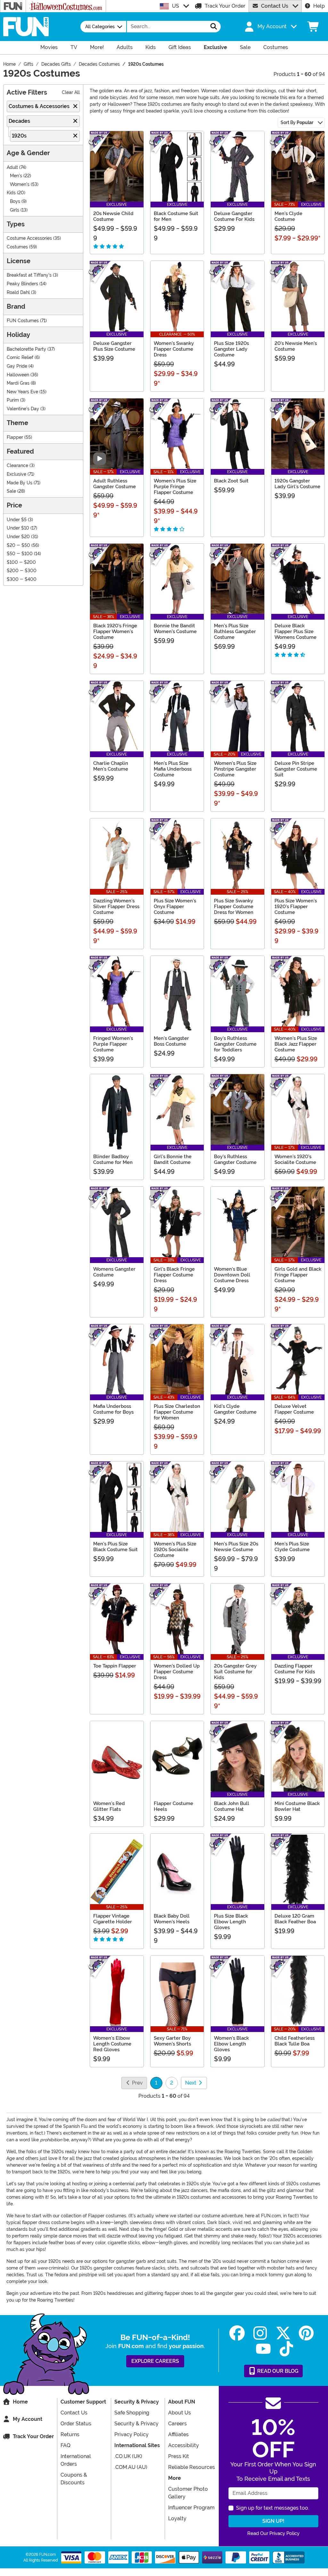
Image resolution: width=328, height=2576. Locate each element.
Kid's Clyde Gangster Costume (235, 1409)
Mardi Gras (18, 383)
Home (20, 2402)
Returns (70, 2434)
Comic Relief (20, 358)
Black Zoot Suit (231, 481)
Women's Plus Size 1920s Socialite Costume (175, 1550)
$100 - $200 (21, 562)
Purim (13, 400)
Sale (11, 491)
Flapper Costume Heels (173, 1806)
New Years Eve (22, 392)
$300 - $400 (22, 579)
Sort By (297, 122)
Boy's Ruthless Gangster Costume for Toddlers (235, 1044)
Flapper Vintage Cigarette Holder (113, 1919)
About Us (180, 2413)
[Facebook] (237, 2333)
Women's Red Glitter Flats (109, 1806)
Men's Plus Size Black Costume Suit (115, 1547)
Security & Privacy (136, 2424)
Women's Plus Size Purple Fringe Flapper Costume (175, 487)
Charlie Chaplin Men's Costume (111, 766)
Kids (11, 193)
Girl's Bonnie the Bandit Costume (173, 1159)
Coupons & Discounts (74, 2479)
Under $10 (18, 528)
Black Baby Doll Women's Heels (172, 1919)
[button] (270, 27)
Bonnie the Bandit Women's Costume (175, 629)
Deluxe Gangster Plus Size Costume (114, 346)
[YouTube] (263, 2349)
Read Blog (277, 2371)
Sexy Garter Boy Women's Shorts (172, 2041)
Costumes (17, 247)
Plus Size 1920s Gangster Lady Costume (231, 349)
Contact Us (275, 6)
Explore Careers (155, 2361)
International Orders (76, 2460)
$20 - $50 (18, 545)
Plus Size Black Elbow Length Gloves (231, 1922)
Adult (12, 167)
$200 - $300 (22, 571)
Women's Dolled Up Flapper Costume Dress (177, 1672)
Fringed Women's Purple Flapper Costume (113, 1044)
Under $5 (17, 520)
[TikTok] (286, 2349)
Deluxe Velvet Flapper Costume (294, 1409)
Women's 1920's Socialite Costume (295, 1159)
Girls (15, 210)
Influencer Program (191, 2508)
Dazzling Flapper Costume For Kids (295, 1669)
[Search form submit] (214, 27)
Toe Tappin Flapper (115, 1666)
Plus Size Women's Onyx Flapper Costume (175, 907)
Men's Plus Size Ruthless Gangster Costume (235, 631)
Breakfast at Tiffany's (29, 275)
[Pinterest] (306, 2333)
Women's (20, 184)
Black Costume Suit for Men (176, 216)
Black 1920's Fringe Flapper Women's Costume (115, 631)
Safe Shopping (132, 2413)
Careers (177, 2424)
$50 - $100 (20, 554)
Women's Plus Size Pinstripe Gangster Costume (235, 769)
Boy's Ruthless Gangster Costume (235, 1159)
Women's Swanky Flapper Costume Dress (174, 349)
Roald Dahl (18, 293)
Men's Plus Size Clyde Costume (292, 1547)
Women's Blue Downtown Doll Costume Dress (232, 1275)
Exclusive (16, 474)
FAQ (66, 2445)
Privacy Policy (131, 2434)
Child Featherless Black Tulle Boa (295, 2041)
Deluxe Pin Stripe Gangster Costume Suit (296, 769)
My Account (28, 2419)
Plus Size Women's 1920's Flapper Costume (296, 907)
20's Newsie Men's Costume (296, 346)
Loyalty (177, 2518)
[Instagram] (260, 2333)
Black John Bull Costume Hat (232, 1806)
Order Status (76, 2424)
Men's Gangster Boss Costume (171, 1041)
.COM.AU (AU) (131, 2467)
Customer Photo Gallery (188, 2493)
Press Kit (179, 2456)
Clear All (71, 92)
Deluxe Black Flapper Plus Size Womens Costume (295, 631)
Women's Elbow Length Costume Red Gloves (112, 2044)
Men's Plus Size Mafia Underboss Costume (173, 769)
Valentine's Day (23, 409)
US (176, 6)
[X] (283, 2333)
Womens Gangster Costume (114, 1272)
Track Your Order (225, 6)
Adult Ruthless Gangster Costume (115, 484)
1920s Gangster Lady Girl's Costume (297, 484)
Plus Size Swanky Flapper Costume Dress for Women (234, 907)
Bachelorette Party (26, 349)
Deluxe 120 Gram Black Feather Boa (295, 1919)
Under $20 (18, 537)
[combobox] (167, 27)
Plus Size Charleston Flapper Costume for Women (177, 1412)
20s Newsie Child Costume (113, 216)
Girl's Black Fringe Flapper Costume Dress (174, 1275)
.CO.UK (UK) (128, 2456)
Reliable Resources (192, 2467)
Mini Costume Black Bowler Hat (297, 1806)
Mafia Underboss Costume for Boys (113, 1409)
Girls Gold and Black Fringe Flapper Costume (298, 1275)
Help (319, 6)
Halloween (18, 375)
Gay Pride (17, 366)
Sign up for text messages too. (273, 2508)
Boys (15, 201)
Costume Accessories (29, 238)
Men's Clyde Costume (288, 216)
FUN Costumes (23, 321)
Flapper (15, 437)
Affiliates (178, 2434)
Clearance (17, 466)
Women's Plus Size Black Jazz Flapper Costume (296, 1044)
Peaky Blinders (22, 284)
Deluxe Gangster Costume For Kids (234, 216)
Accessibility (184, 2445)
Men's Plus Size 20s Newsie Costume (236, 1547)
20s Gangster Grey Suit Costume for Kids (235, 1672)
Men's (16, 176)
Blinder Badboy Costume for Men (113, 1159)
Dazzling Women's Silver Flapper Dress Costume (116, 907)
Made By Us (20, 483)
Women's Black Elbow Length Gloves (231, 2044)
